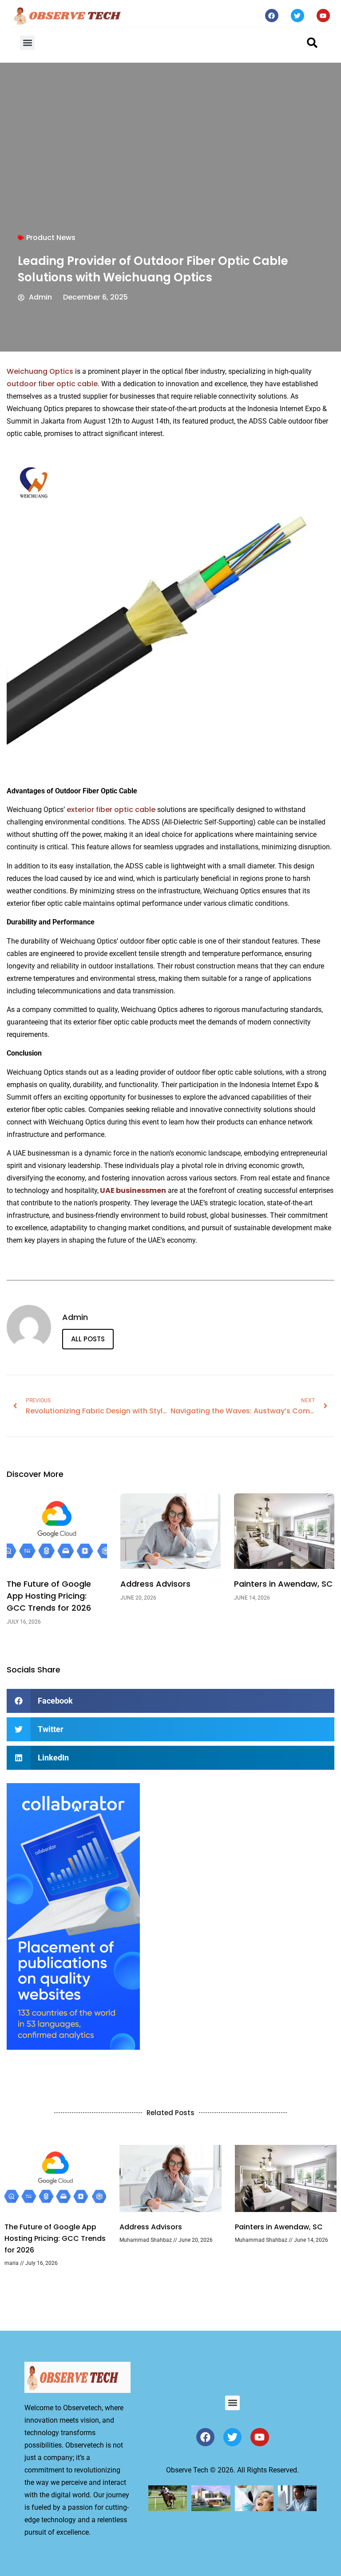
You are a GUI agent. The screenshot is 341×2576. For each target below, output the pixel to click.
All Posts (88, 1339)
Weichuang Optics (40, 371)
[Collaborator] (73, 2047)
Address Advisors (155, 1584)
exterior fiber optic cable (111, 810)
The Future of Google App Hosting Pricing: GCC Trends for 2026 (49, 1596)
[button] (27, 43)
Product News (51, 238)
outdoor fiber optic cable (52, 384)
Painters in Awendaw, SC (283, 1584)
